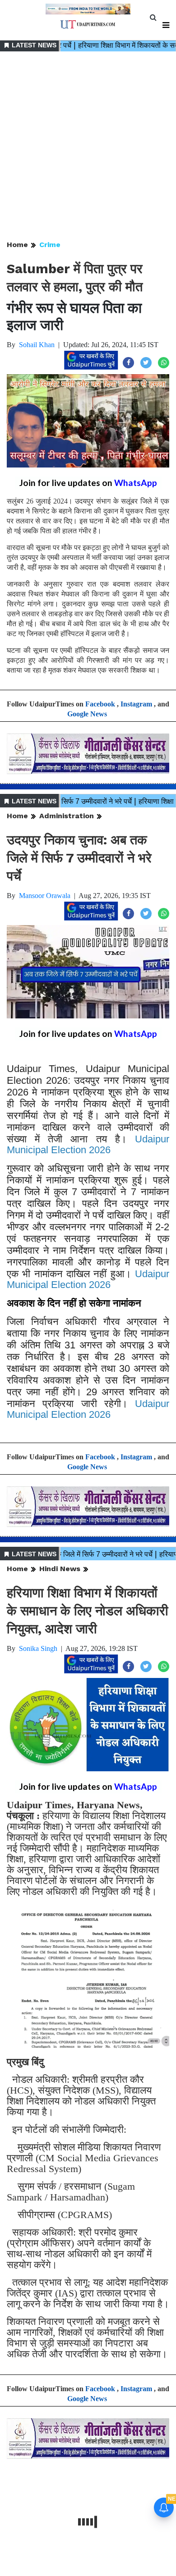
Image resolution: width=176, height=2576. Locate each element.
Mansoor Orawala (45, 896)
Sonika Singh (38, 1648)
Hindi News (60, 1569)
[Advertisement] (88, 147)
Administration (67, 816)
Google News (87, 714)
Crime (50, 245)
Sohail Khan (37, 345)
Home (17, 245)
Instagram (136, 704)
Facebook (100, 704)
